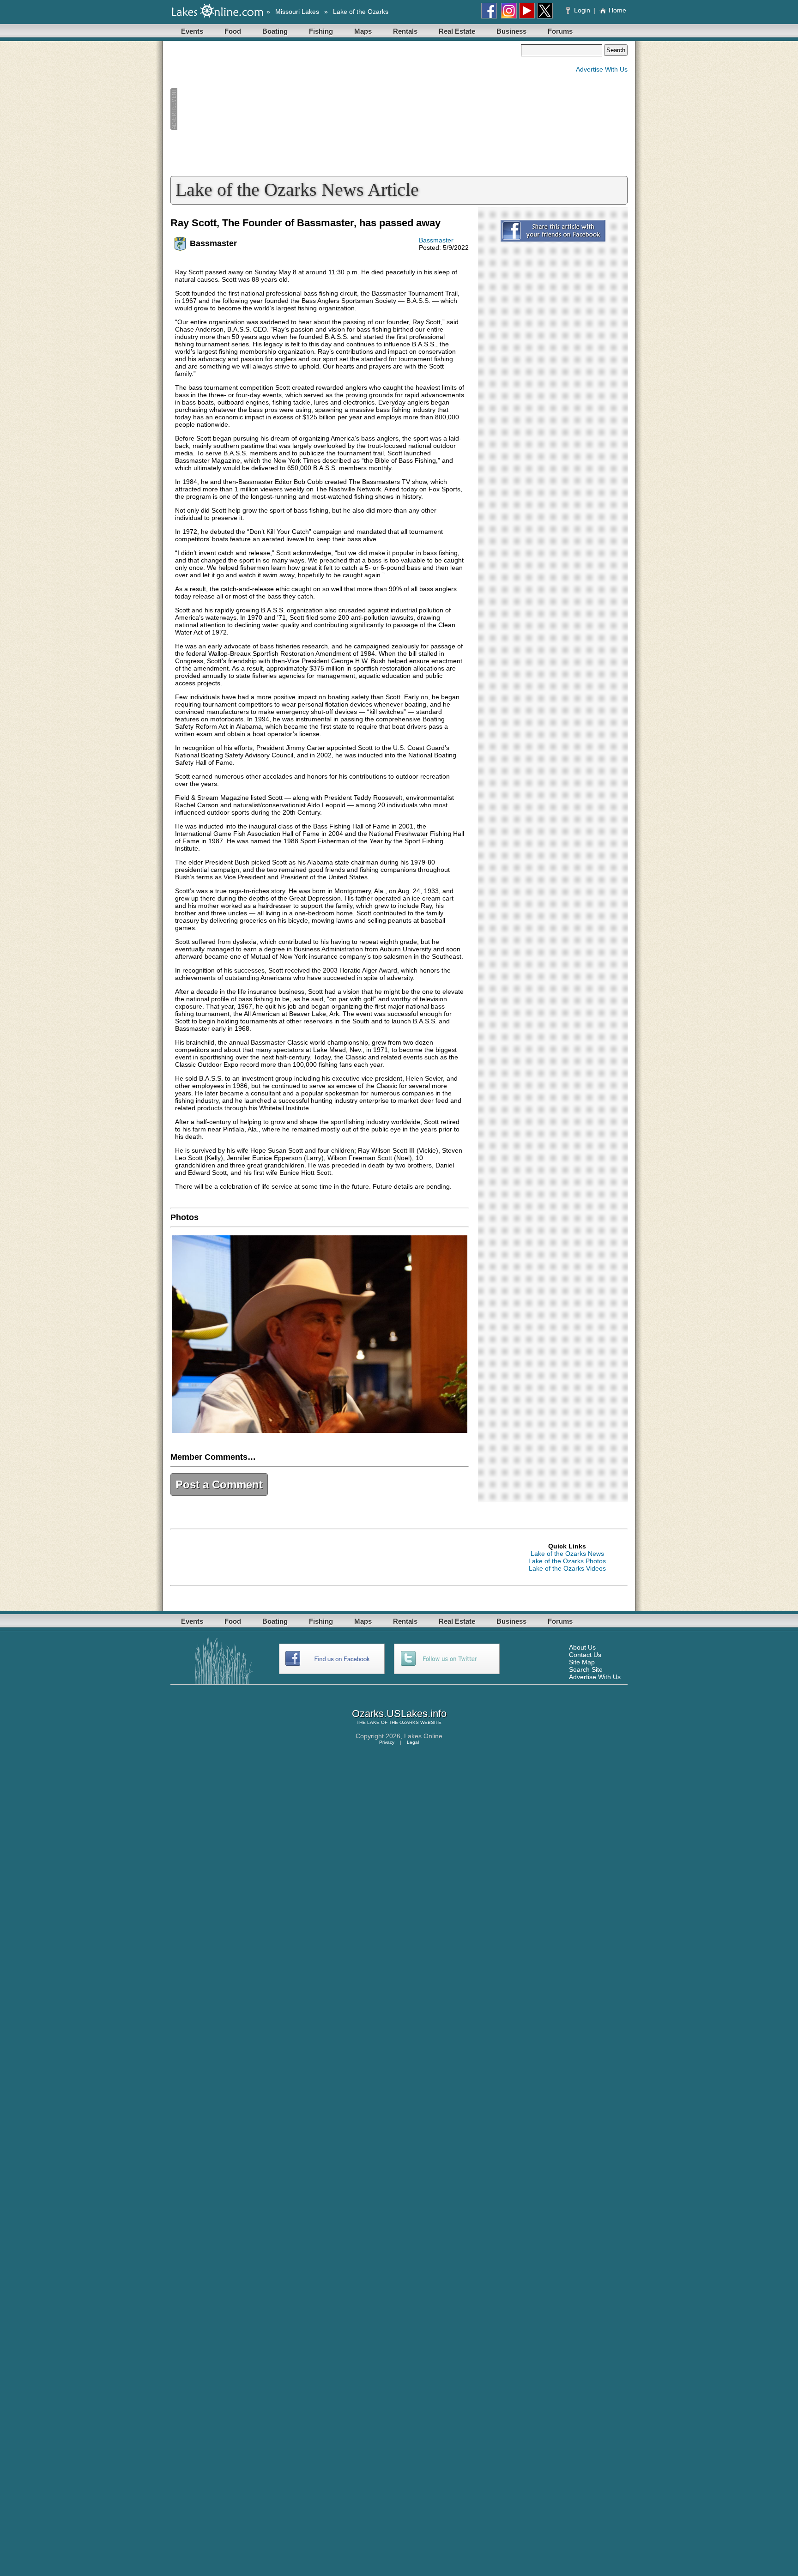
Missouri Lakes (297, 12)
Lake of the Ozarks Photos (567, 1561)
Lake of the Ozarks (361, 12)
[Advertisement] (345, 109)
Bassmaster (436, 240)
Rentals (405, 31)
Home (617, 10)
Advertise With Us (602, 69)
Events (192, 31)
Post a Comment (219, 1485)
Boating (275, 31)
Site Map (582, 1662)
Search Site (586, 1669)
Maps (363, 31)
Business (511, 31)
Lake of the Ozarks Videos (567, 1568)
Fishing (321, 31)
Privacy (387, 1742)
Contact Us (585, 1655)
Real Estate (457, 31)
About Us (582, 1647)
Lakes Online (423, 1736)
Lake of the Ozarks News (567, 1554)
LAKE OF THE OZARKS (393, 1722)
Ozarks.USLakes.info (399, 1714)
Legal (413, 1742)
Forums (560, 31)
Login (582, 10)
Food (233, 31)
